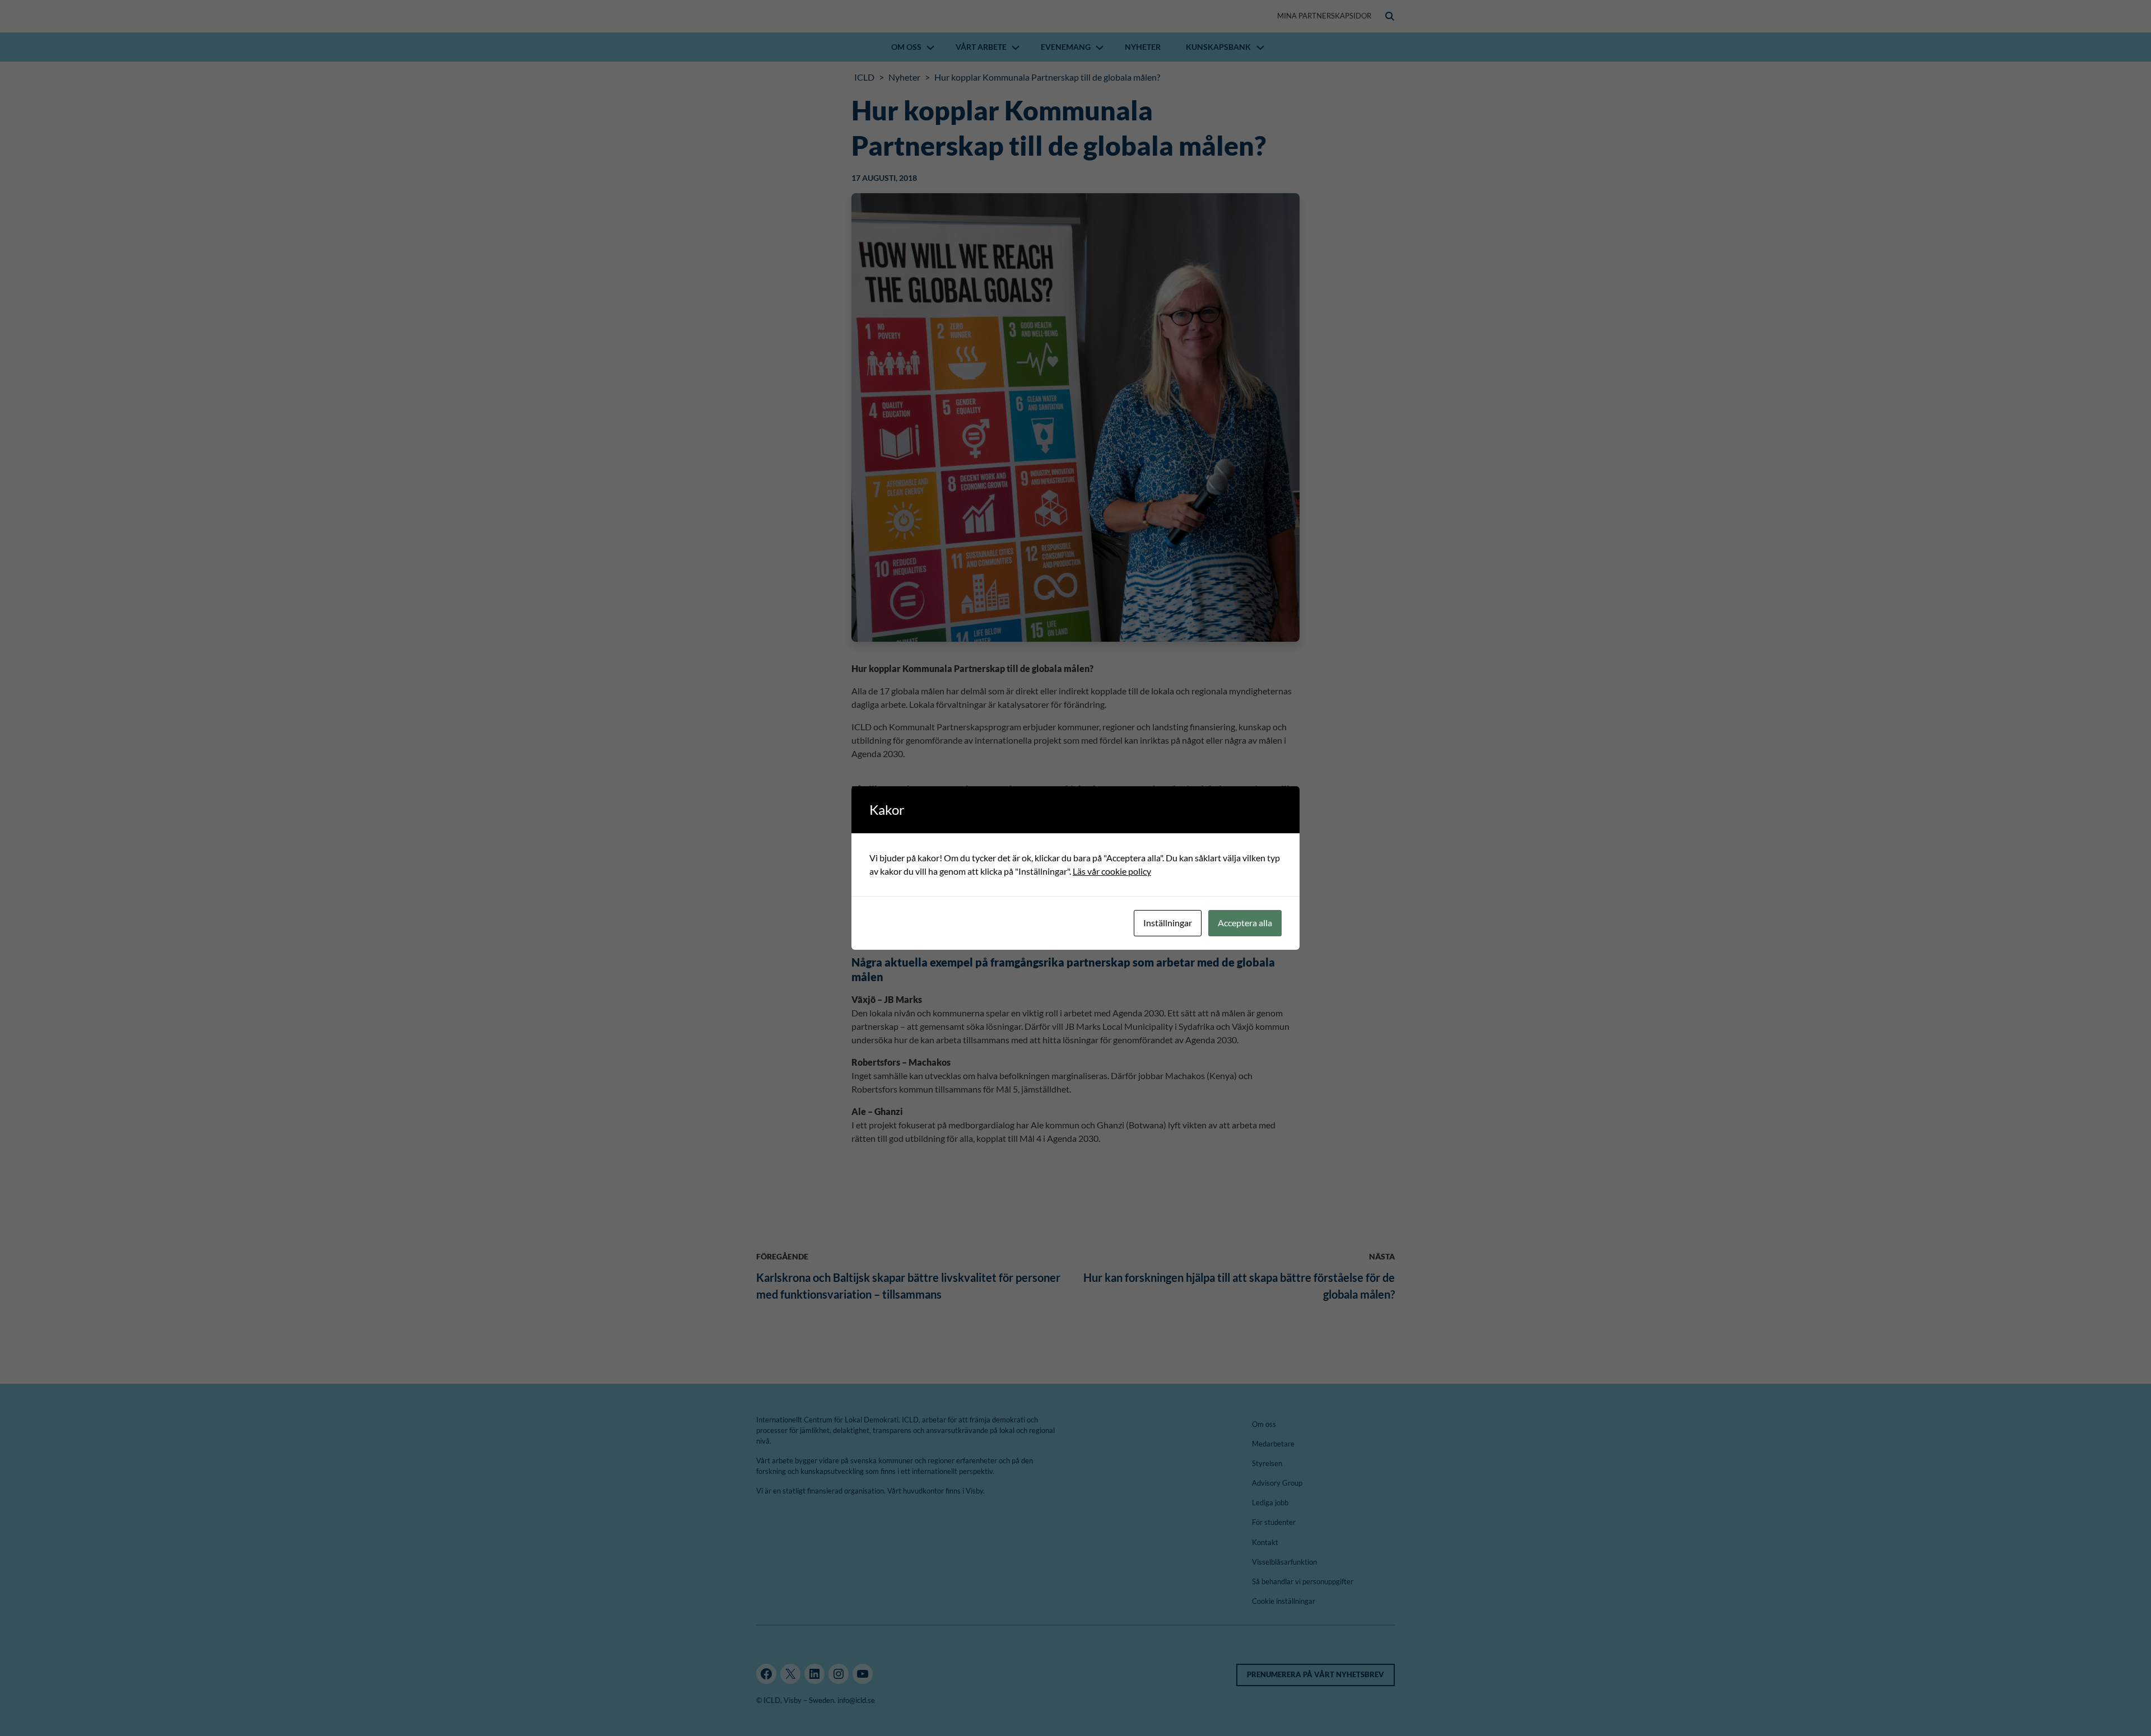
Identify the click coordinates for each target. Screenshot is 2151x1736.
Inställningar (1168, 923)
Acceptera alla (1245, 923)
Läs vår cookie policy (1112, 871)
